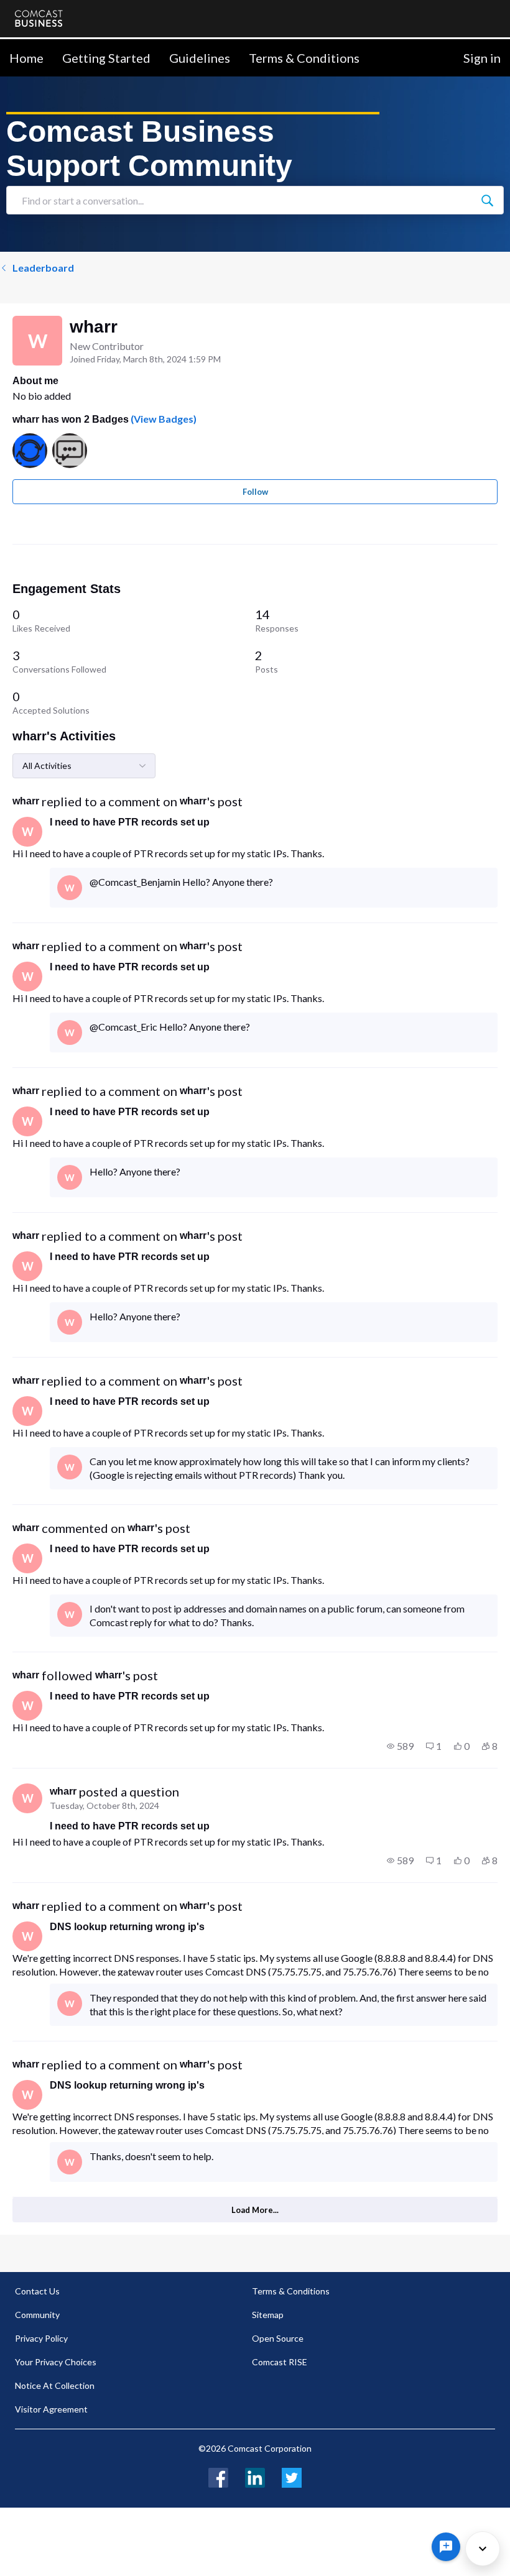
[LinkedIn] (255, 2476)
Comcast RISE (280, 2362)
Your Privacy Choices (56, 2362)
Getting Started (106, 58)
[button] (400, 1746)
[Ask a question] (446, 2547)
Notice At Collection (55, 2385)
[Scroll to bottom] (483, 2549)
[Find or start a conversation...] (487, 200)
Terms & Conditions (304, 58)
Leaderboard (43, 268)
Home (26, 58)
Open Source (278, 2338)
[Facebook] (218, 2476)
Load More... (255, 2210)
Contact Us (37, 2291)
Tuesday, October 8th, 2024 (104, 1805)
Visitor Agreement (51, 2409)
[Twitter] (292, 2476)
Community (37, 2315)
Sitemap (268, 2315)
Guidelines (200, 58)
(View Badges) (163, 419)
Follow (255, 492)
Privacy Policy (41, 2338)
